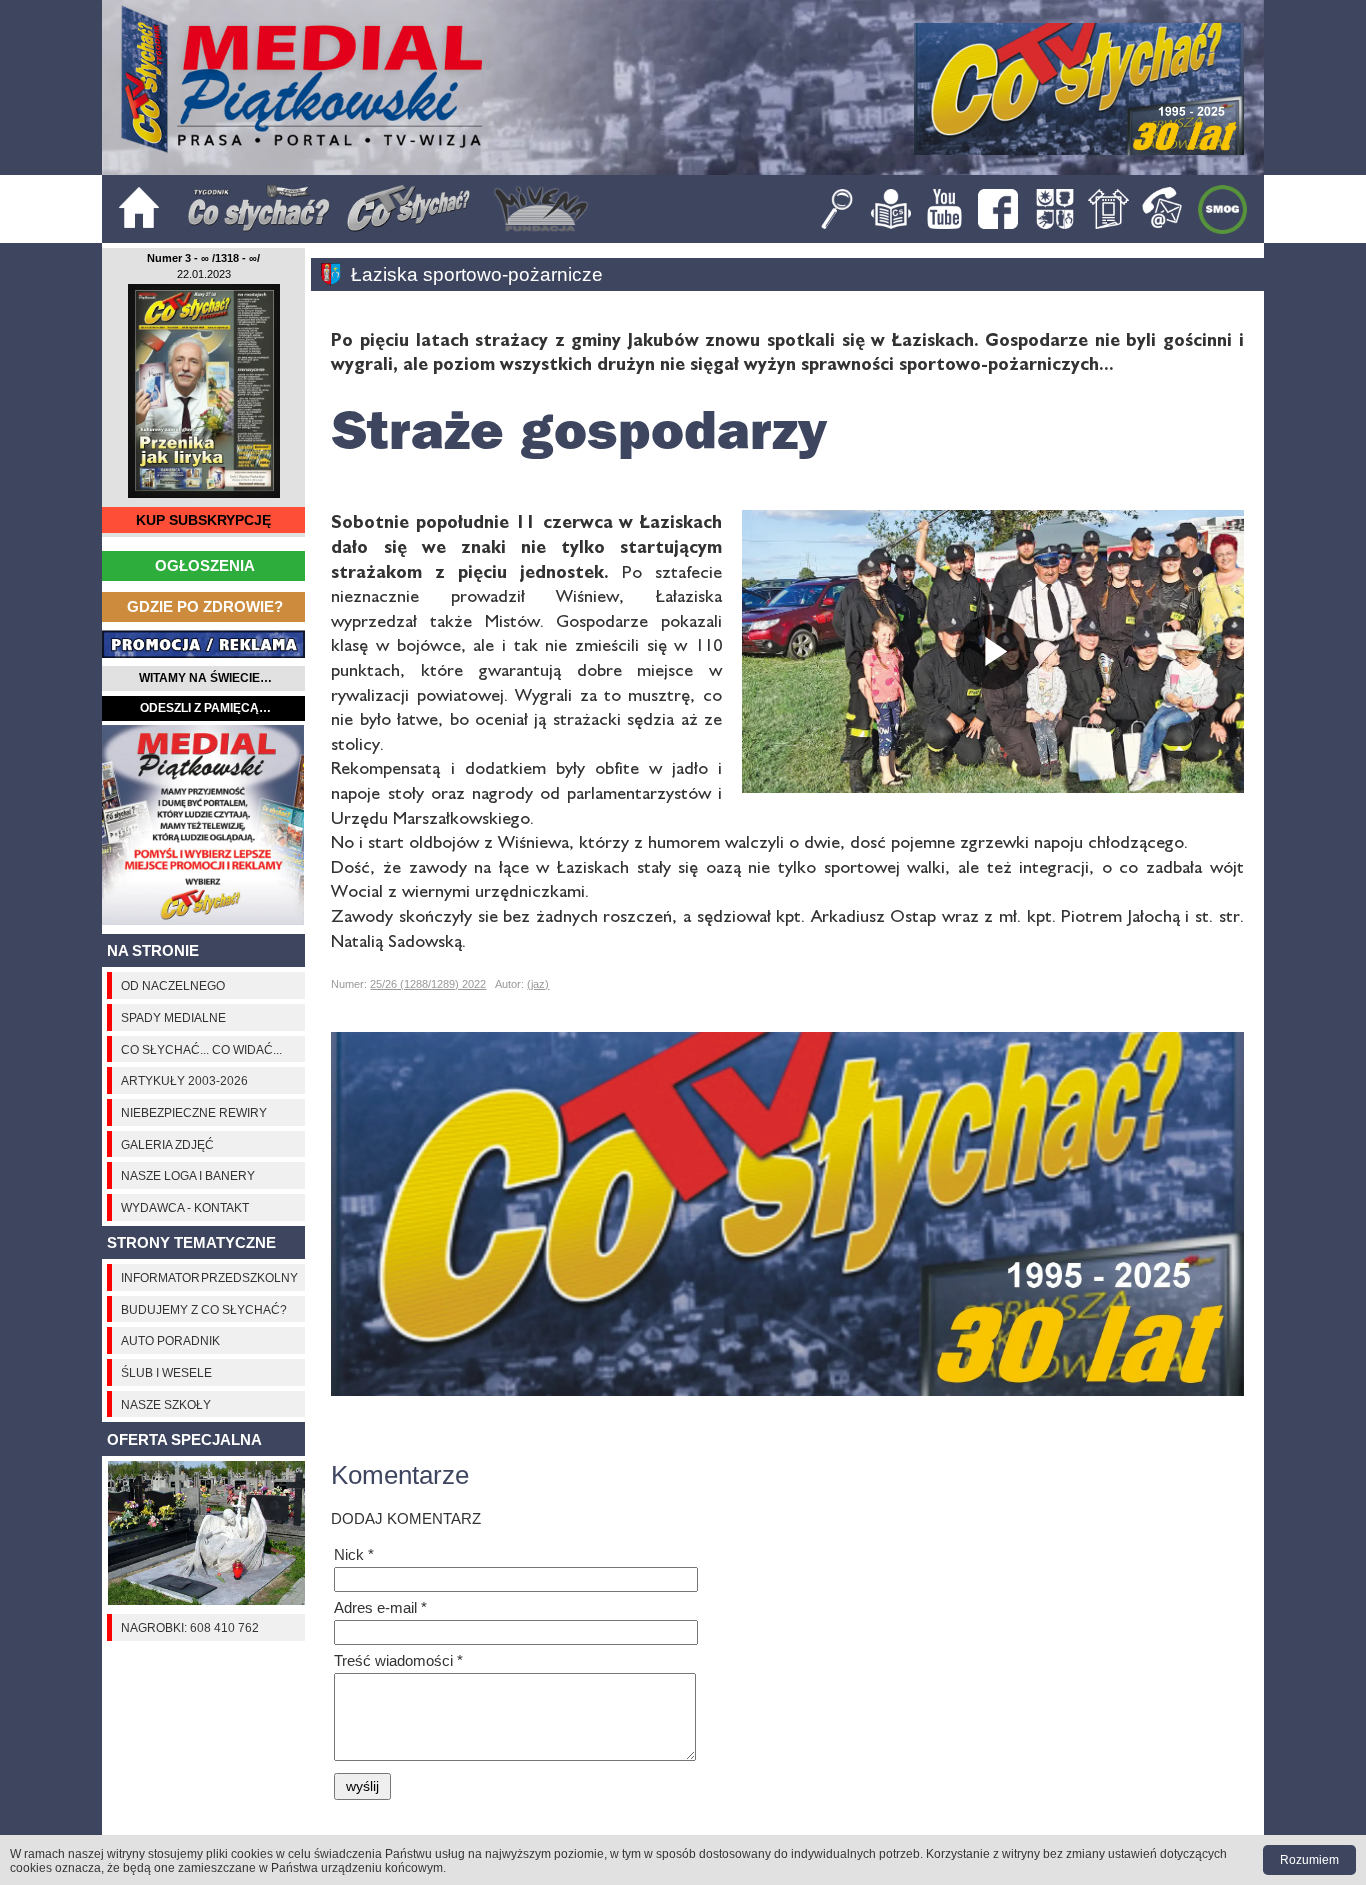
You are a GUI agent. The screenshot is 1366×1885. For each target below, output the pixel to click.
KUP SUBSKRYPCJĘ (203, 520)
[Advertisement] (203, 825)
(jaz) (538, 984)
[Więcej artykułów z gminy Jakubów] (335, 274)
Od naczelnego (173, 985)
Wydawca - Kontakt (185, 1207)
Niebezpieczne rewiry (194, 1112)
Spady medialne (173, 1017)
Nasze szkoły (166, 1404)
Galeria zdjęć (167, 1144)
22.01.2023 (204, 274)
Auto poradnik (170, 1340)
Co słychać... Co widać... (201, 1049)
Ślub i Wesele (166, 1372)
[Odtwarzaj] (992, 651)
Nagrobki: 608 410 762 (190, 1627)
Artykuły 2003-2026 (184, 1080)
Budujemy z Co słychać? (204, 1309)
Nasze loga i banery (188, 1175)
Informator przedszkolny (210, 1277)
